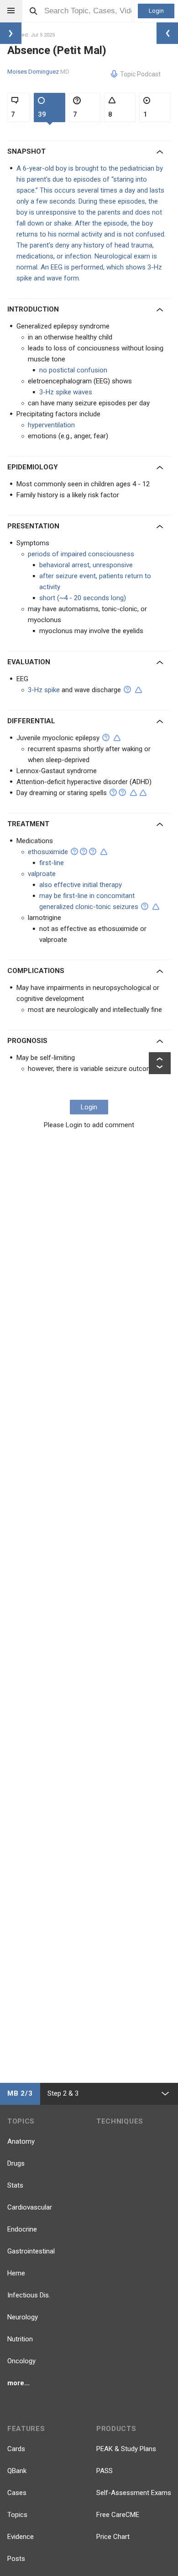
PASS (105, 2471)
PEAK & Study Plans (126, 2449)
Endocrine (22, 2229)
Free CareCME (118, 2515)
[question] (127, 689)
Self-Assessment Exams (134, 2493)
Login (156, 11)
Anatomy (21, 2141)
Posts (16, 2559)
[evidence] (139, 690)
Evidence (21, 2537)
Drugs (16, 2163)
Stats (15, 2185)
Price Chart (113, 2537)
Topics (17, 2515)
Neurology (23, 2317)
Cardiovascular (30, 2207)
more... (18, 2383)
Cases (17, 2493)
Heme (16, 2273)
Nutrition (20, 2339)
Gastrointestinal (31, 2251)
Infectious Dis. (29, 2295)
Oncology (21, 2361)
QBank (17, 2471)
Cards (16, 2449)
